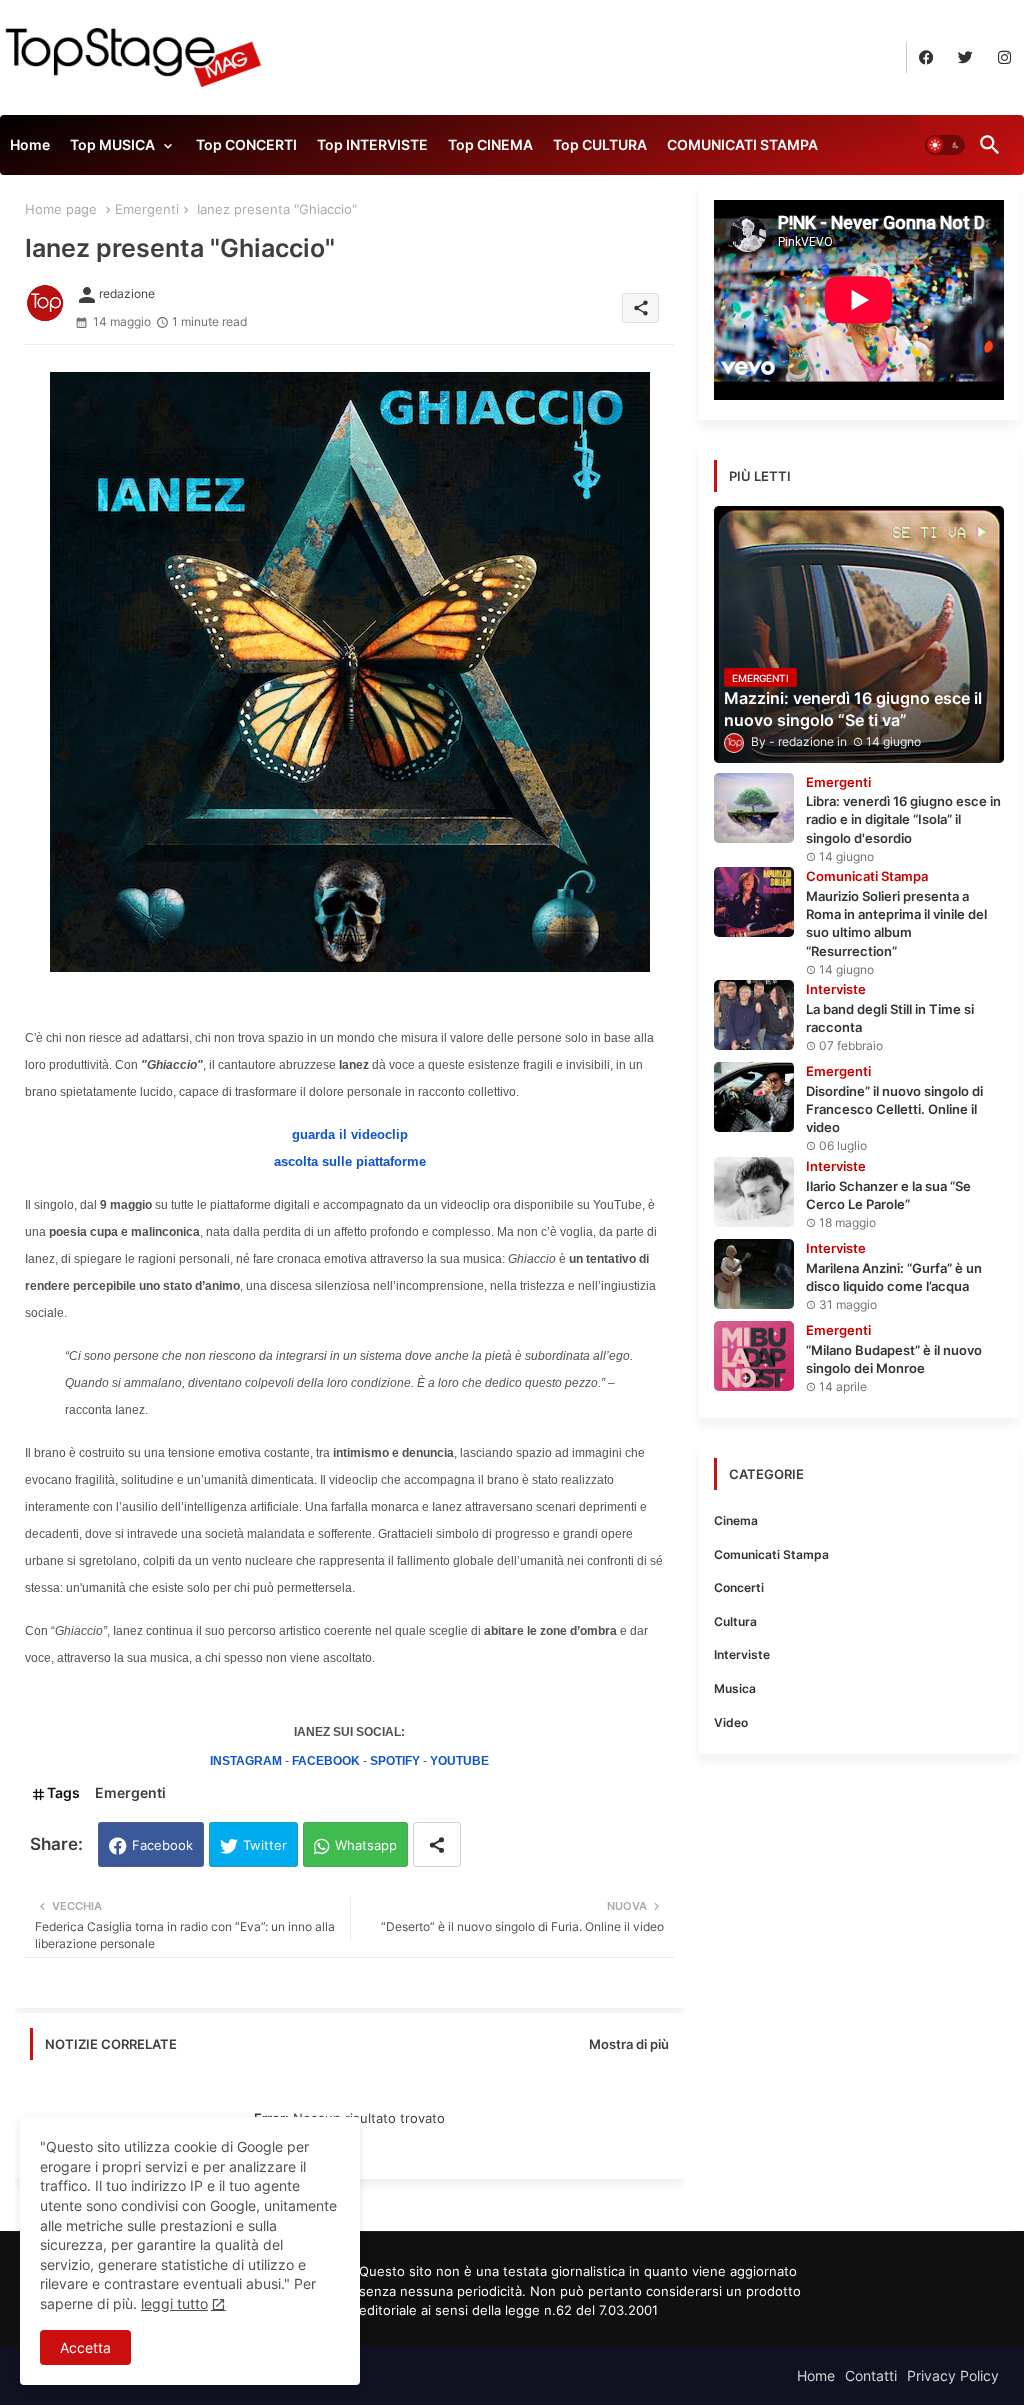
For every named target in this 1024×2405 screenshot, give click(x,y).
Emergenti (147, 209)
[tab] (30, 150)
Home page (61, 209)
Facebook (162, 1845)
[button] (945, 145)
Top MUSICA (112, 144)
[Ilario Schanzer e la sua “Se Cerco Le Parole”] (754, 1192)
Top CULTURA (600, 144)
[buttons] (926, 57)
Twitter (265, 1845)
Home (30, 144)
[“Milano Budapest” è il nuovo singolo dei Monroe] (754, 1356)
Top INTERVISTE (372, 144)
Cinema (736, 1520)
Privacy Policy (953, 2375)
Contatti (871, 2375)
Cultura (735, 1621)
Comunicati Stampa (771, 1554)
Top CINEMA (490, 144)
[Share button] (437, 1844)
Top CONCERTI (246, 144)
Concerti (739, 1587)
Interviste (742, 1654)
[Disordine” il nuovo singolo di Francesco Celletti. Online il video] (754, 1097)
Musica (735, 1688)
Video (731, 1722)
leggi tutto (174, 2303)
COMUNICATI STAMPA (742, 144)
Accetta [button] (85, 2347)
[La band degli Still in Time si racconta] (754, 1015)
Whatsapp (366, 1845)
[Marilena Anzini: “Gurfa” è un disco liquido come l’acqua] (754, 1274)
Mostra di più (629, 2044)
